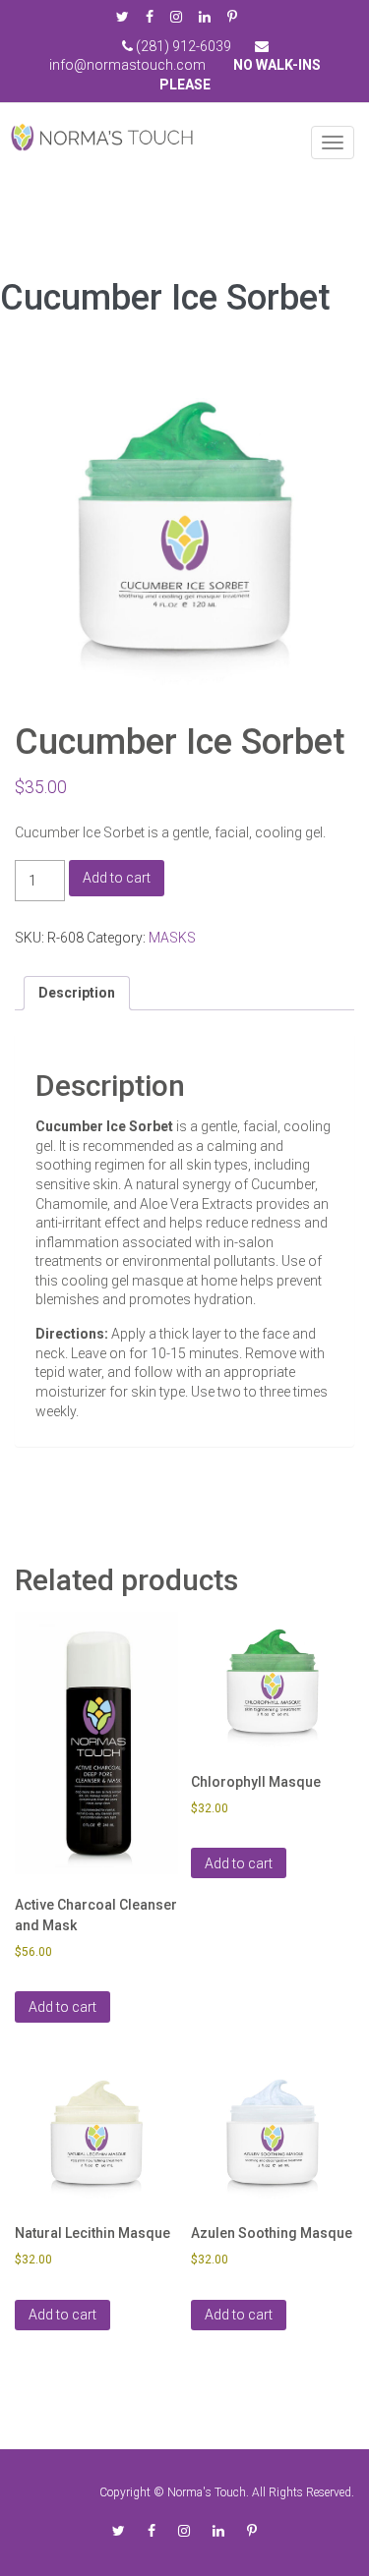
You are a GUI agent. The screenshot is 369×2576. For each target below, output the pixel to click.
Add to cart (117, 878)
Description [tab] (77, 993)
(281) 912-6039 (182, 46)
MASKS (172, 938)
